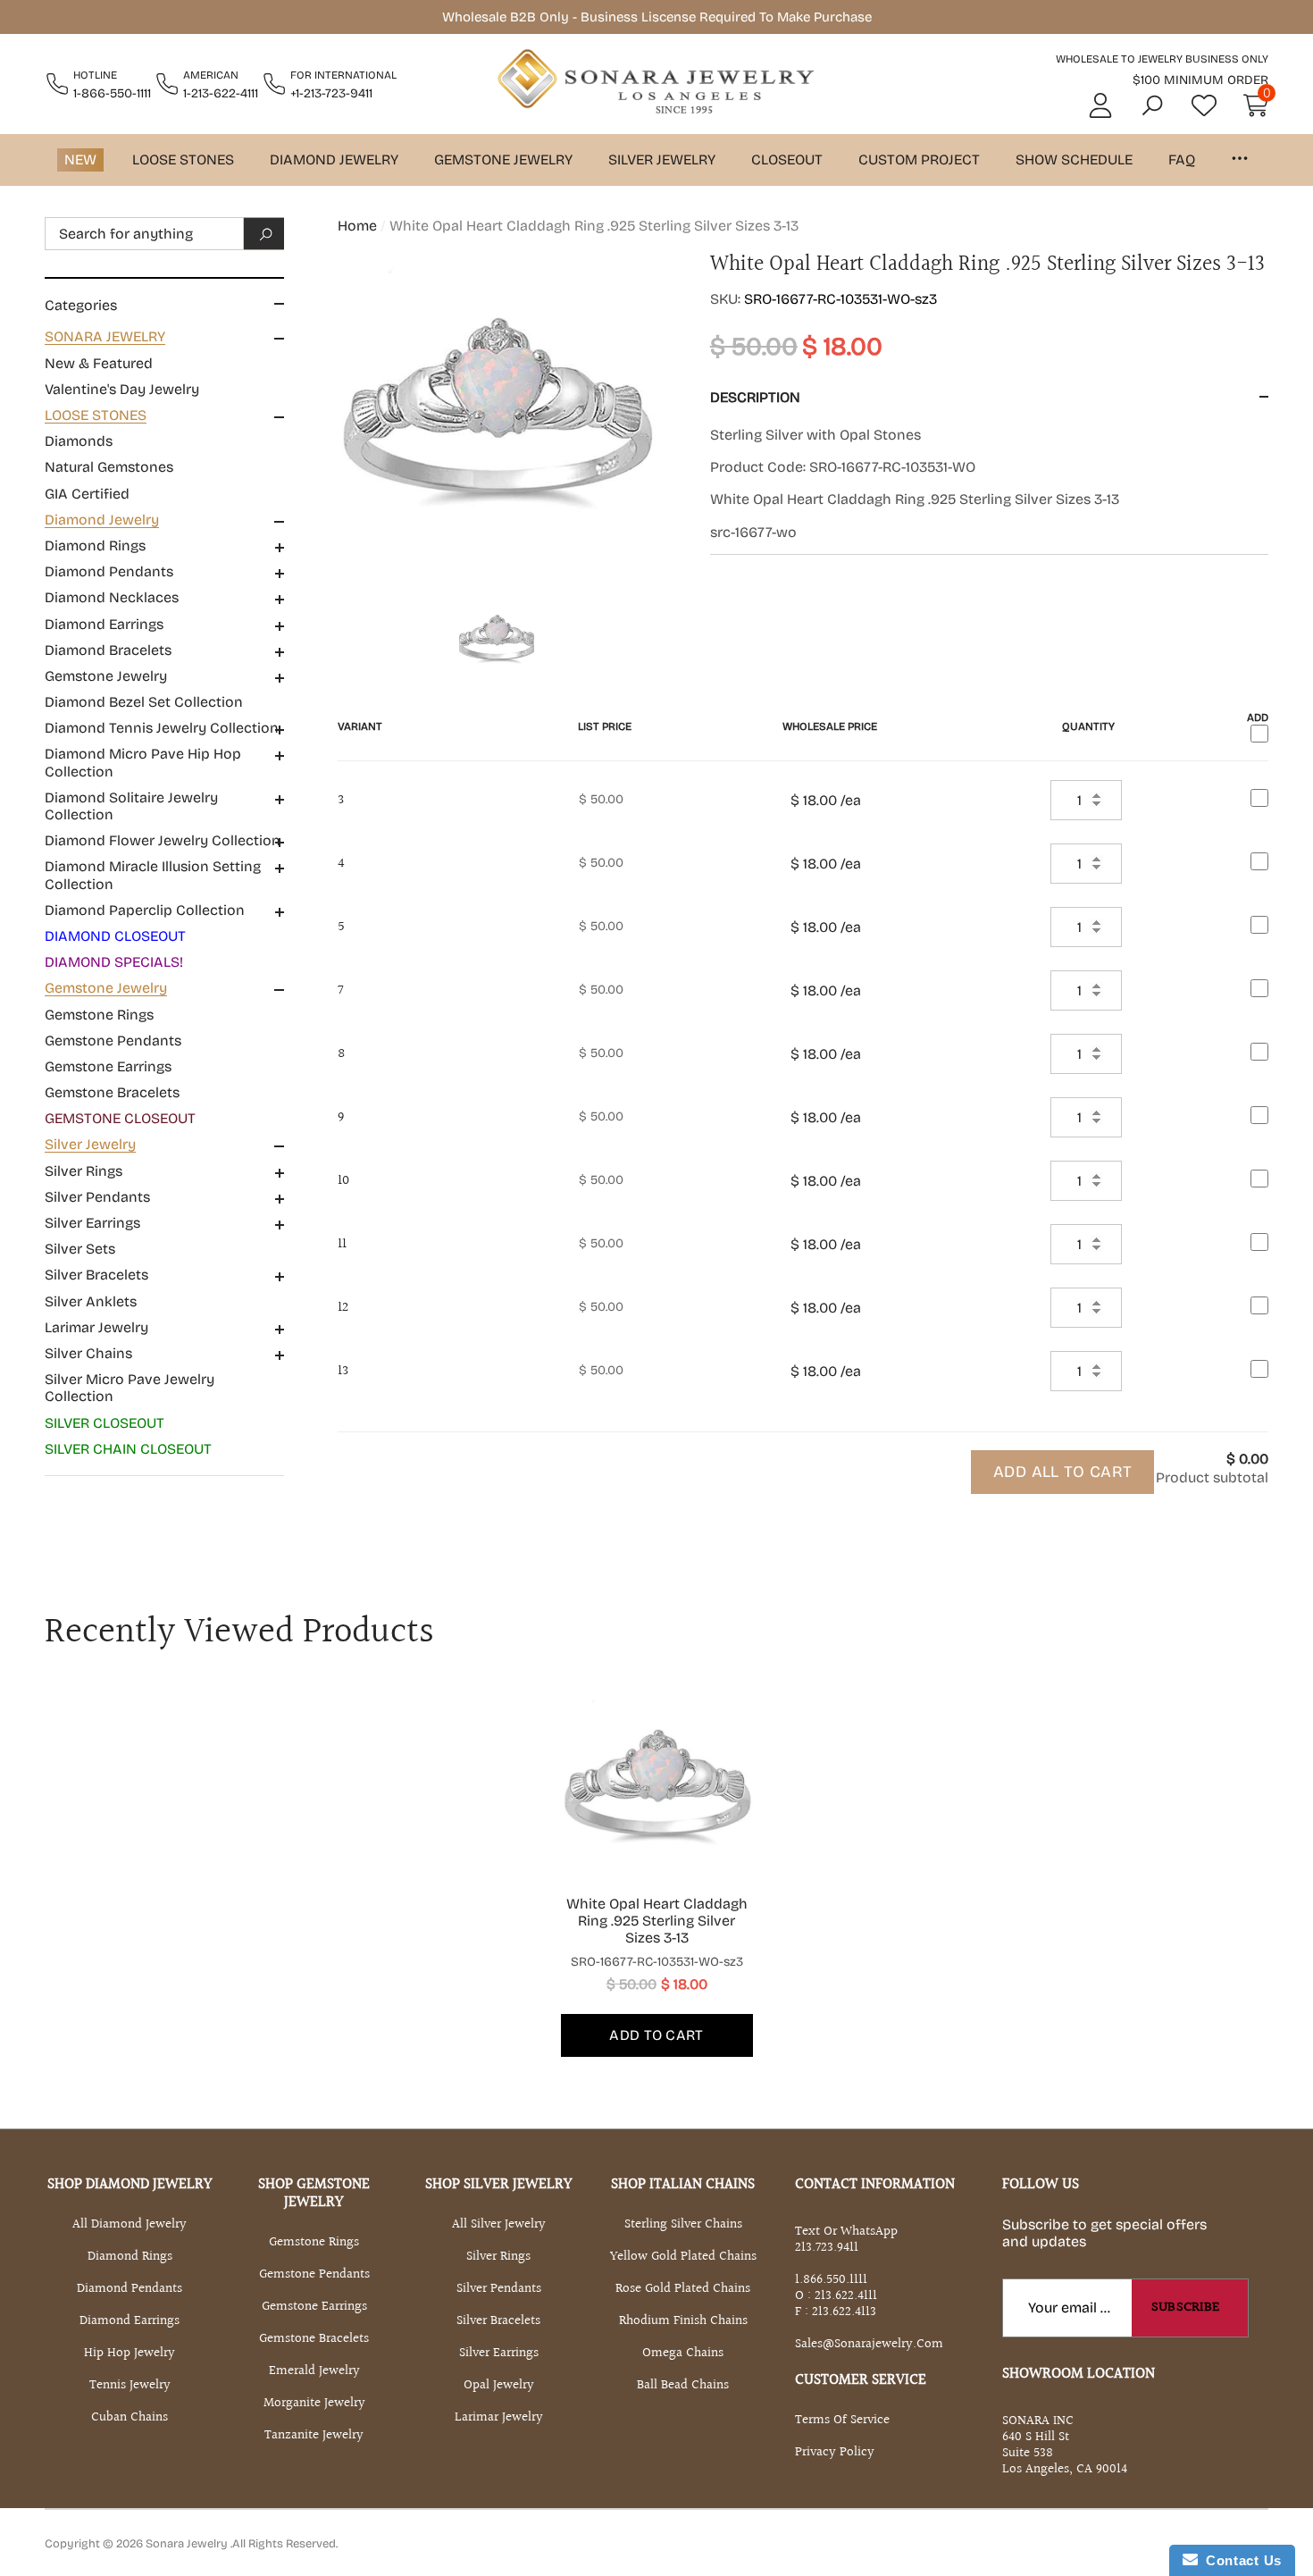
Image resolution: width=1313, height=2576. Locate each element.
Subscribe (1186, 2307)
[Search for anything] (164, 234)
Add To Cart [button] (656, 2035)
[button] (1152, 105)
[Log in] (1100, 105)
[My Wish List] (1204, 105)
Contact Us (1240, 2560)
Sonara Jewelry (188, 2544)
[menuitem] (164, 363)
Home (357, 226)
